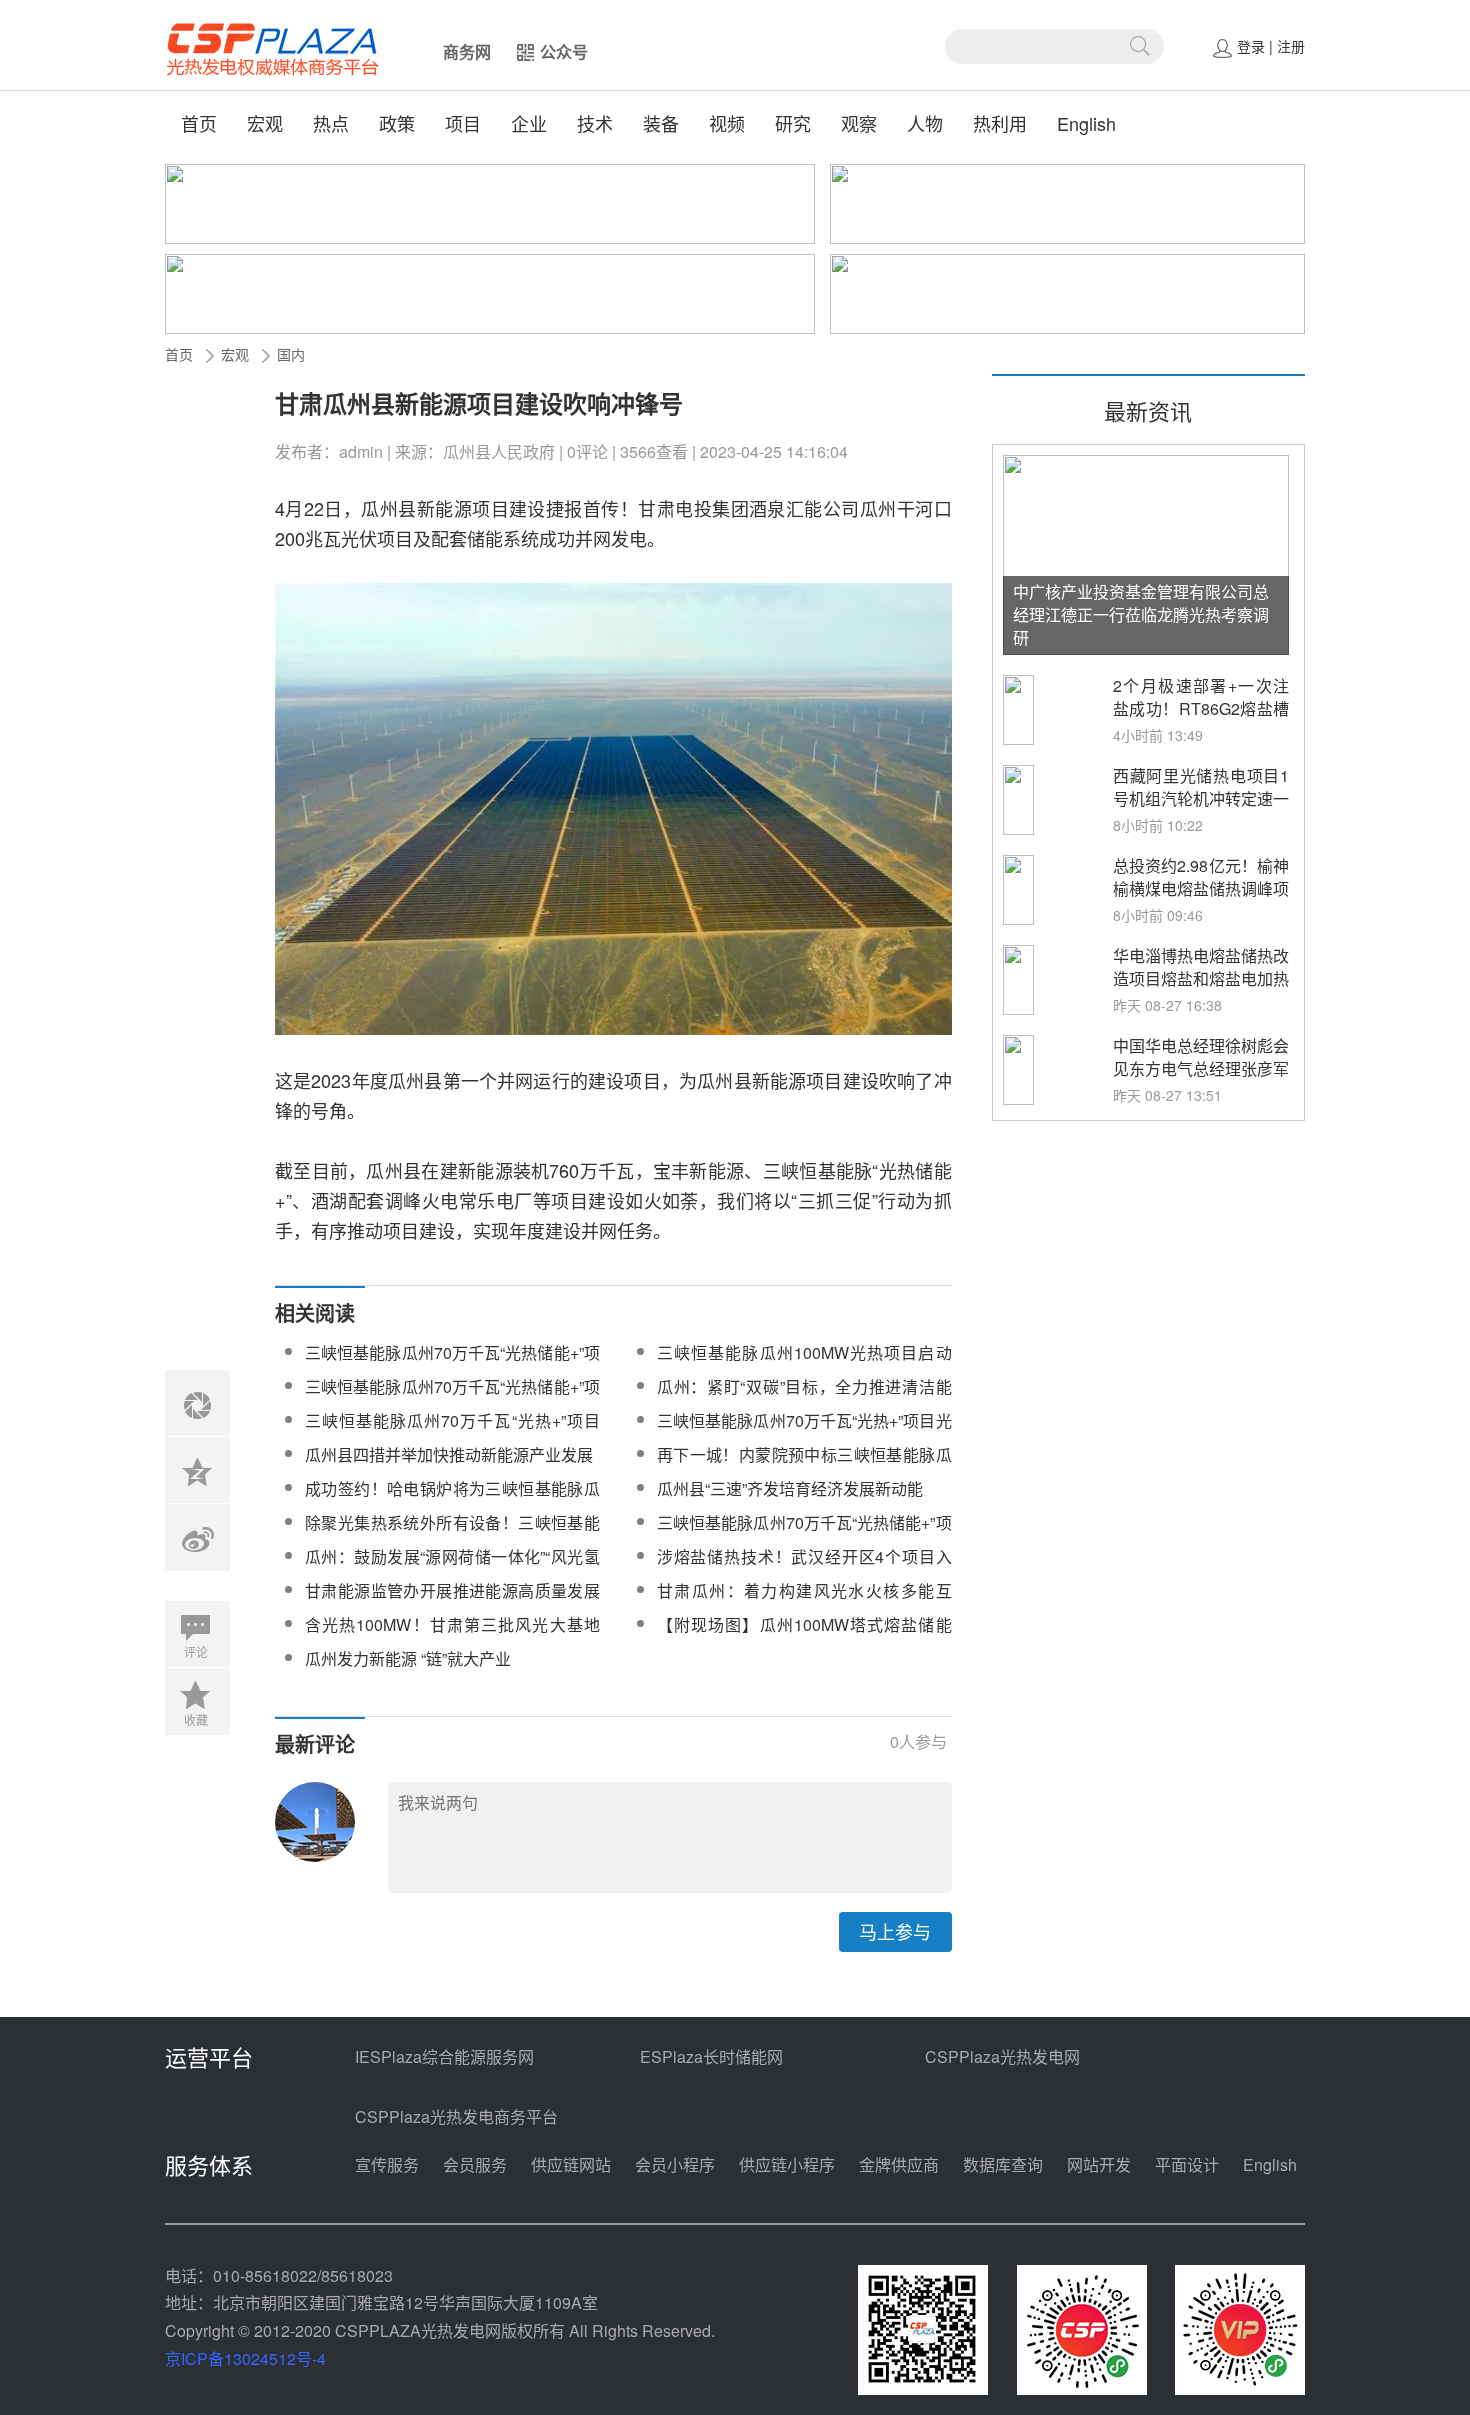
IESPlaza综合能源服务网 (444, 2056)
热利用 (1000, 123)
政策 (397, 123)
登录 (1251, 46)
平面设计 (1187, 2164)
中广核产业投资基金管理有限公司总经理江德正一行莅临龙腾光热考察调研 (1141, 614)
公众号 (564, 51)
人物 (925, 123)
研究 (793, 123)
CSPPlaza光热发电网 (1002, 2056)
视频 (727, 123)
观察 (859, 123)
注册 (1291, 46)
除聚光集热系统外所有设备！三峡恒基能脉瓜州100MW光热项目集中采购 (452, 1534)
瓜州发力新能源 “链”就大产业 (408, 1658)
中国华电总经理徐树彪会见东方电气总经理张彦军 (1201, 1057)
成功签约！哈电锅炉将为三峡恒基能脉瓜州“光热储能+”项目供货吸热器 (452, 1500)
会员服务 (475, 2164)
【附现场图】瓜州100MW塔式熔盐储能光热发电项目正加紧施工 (804, 1636)
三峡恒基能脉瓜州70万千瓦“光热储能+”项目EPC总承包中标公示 (452, 1398)
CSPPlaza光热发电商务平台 (456, 2116)
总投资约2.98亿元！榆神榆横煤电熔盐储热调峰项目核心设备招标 (1201, 888)
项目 (463, 123)
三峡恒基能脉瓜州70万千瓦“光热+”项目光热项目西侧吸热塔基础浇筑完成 (804, 1432)
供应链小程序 (787, 2164)
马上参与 (895, 1931)
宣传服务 (387, 2164)
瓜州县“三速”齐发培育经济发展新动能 (790, 1488)
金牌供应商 (899, 2164)
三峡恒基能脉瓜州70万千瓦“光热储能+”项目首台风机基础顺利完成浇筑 (452, 1364)
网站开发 (1099, 2164)
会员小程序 (675, 2164)
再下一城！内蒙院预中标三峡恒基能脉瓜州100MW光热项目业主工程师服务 (804, 1466)
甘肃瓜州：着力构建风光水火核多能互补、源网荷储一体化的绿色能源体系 (804, 1602)
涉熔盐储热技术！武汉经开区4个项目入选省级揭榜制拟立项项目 (804, 1568)
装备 (661, 123)
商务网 (467, 51)
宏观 (265, 123)
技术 (595, 123)
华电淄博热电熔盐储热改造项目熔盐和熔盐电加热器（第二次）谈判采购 (1201, 978)
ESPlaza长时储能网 (711, 2056)
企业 (529, 123)
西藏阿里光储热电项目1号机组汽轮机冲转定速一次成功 (1201, 798)
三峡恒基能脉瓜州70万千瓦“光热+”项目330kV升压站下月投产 (452, 1432)
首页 (199, 123)
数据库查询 (1003, 2164)
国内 (291, 354)
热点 (331, 123)
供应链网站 (571, 2164)
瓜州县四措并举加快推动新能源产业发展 (449, 1454)
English (1086, 123)
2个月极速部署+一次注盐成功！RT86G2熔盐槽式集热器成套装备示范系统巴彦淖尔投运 (1201, 720)
